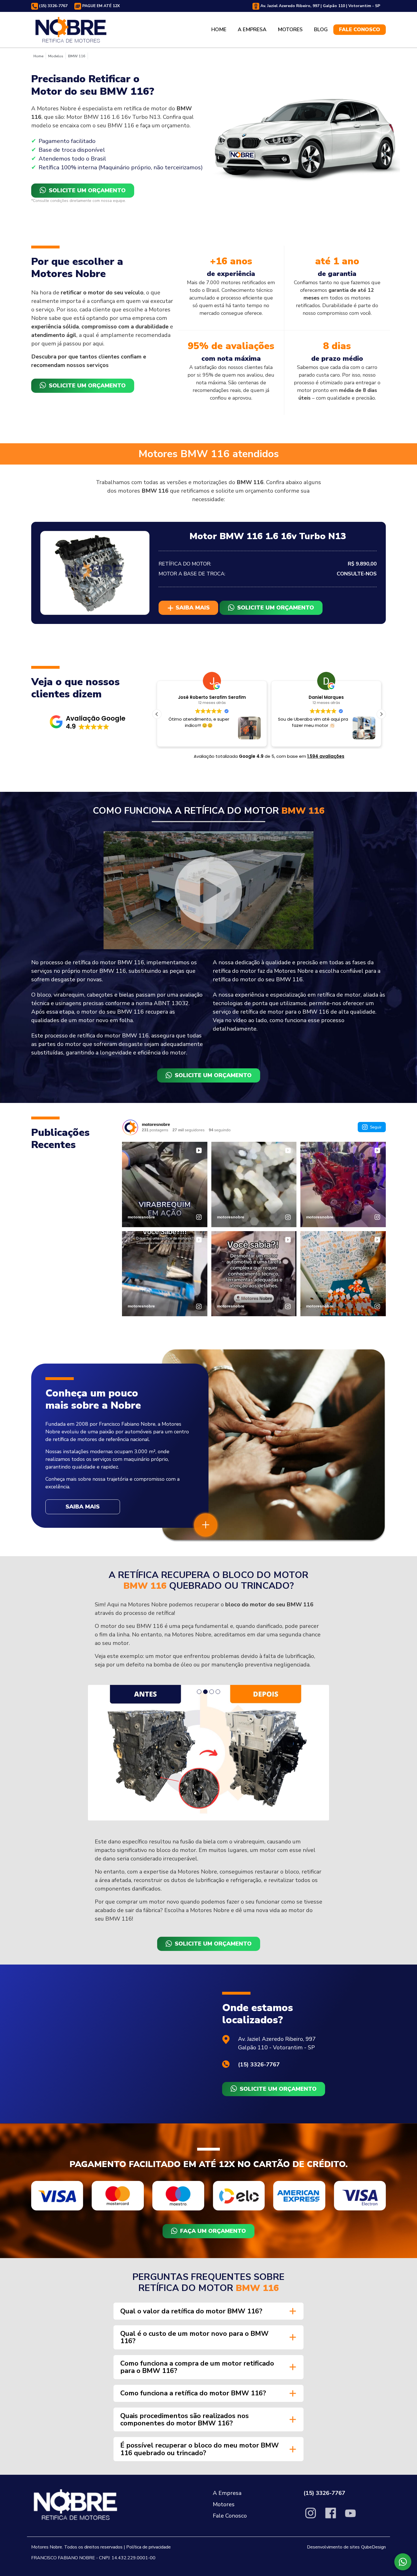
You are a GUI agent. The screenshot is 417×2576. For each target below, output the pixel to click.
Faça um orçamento (213, 2106)
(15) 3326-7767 (53, 6)
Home (219, 29)
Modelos (56, 56)
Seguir (376, 1127)
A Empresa (252, 29)
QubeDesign (373, 2422)
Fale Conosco (360, 29)
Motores (290, 29)
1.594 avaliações (326, 756)
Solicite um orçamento (87, 190)
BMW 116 (77, 56)
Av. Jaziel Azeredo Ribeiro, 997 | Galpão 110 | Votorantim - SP (320, 6)
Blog (321, 29)
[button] (88, 722)
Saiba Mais (83, 1507)
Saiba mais (192, 608)
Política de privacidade (149, 2422)
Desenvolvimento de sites (333, 2422)
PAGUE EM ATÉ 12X (100, 6)
